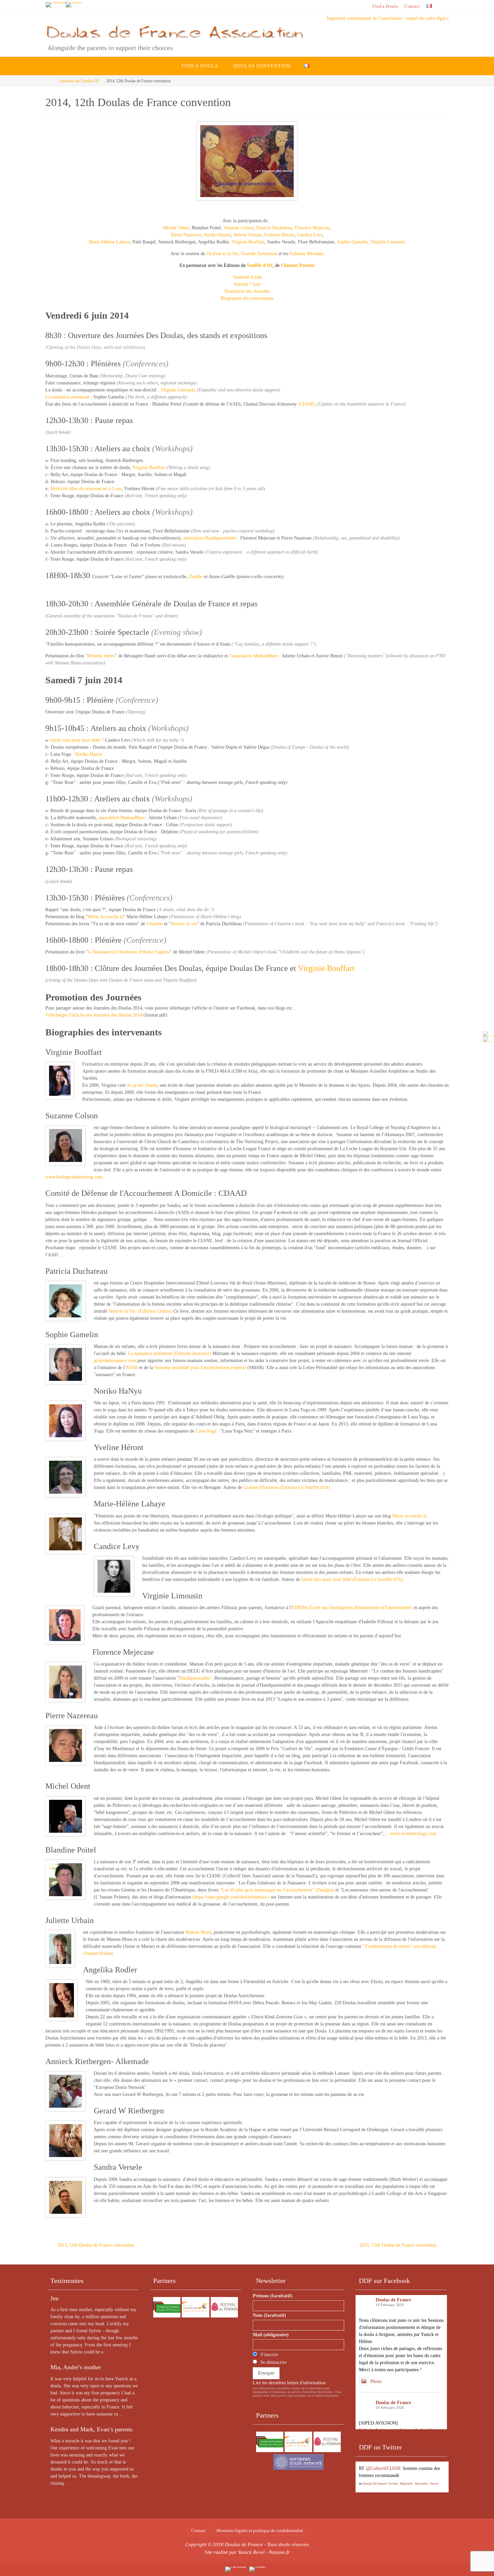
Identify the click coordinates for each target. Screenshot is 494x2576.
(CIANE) (307, 404)
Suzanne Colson (239, 228)
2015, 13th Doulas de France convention (399, 2245)
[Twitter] (74, 5)
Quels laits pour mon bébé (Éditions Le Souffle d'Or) (352, 1579)
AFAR (132, 1368)
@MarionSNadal (382, 2468)
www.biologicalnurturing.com (74, 1177)
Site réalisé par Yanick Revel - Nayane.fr (247, 2552)
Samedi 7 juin (247, 284)
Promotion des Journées (247, 291)
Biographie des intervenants (247, 298)
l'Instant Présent (298, 265)
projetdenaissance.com (115, 1361)
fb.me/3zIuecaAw (395, 2483)
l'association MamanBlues (254, 656)
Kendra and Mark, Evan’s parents (91, 2429)
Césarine (155, 924)
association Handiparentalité (210, 538)
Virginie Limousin (388, 242)
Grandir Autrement (259, 254)
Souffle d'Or (260, 265)
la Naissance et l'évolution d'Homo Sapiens (129, 952)
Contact (412, 6)
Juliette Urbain (248, 235)
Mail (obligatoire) (271, 2335)
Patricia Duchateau (274, 228)
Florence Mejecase (312, 228)
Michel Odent (176, 228)
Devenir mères (101, 656)
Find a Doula (385, 6)
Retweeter (421, 2498)
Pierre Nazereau (186, 235)
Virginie (240, 242)
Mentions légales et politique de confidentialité (260, 2531)
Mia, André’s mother (76, 2367)
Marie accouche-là (409, 1516)
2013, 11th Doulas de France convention (95, 2245)
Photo (376, 2381)
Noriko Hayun (217, 235)
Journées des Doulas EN (79, 81)
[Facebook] (56, 5)
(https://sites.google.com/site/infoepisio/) (231, 1897)
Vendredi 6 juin (247, 277)
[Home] (50, 81)
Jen (54, 2298)
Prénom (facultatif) (273, 2296)
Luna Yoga (206, 1431)
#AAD (365, 2483)
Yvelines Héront (279, 235)
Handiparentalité (195, 1678)
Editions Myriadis (306, 254)
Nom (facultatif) (269, 2315)
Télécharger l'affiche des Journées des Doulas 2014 (94, 1015)
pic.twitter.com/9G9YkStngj (386, 2490)
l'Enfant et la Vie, (223, 254)
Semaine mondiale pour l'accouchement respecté (200, 1368)
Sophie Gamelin (352, 242)
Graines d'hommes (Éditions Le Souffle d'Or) (287, 1487)
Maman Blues (198, 1932)
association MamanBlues (122, 818)
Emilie (196, 576)
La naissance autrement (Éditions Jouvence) (170, 1353)
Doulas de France (393, 2300)
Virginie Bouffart (149, 467)
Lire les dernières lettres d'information (289, 2383)
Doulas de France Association (174, 32)
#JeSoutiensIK (413, 2468)
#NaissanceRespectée (423, 2475)
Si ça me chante (142, 1085)
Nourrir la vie (184, 924)
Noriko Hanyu (89, 754)
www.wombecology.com (413, 1834)
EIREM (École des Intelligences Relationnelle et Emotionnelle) (352, 1608)
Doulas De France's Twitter (380, 2498)
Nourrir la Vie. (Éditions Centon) (140, 1311)
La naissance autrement (67, 397)
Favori (434, 2498)
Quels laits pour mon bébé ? (77, 740)
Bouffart (256, 242)
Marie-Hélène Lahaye (109, 242)
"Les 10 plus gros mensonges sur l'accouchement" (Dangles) (277, 1890)
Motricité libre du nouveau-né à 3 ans (86, 489)
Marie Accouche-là (106, 917)
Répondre (406, 2498)
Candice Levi (310, 235)
